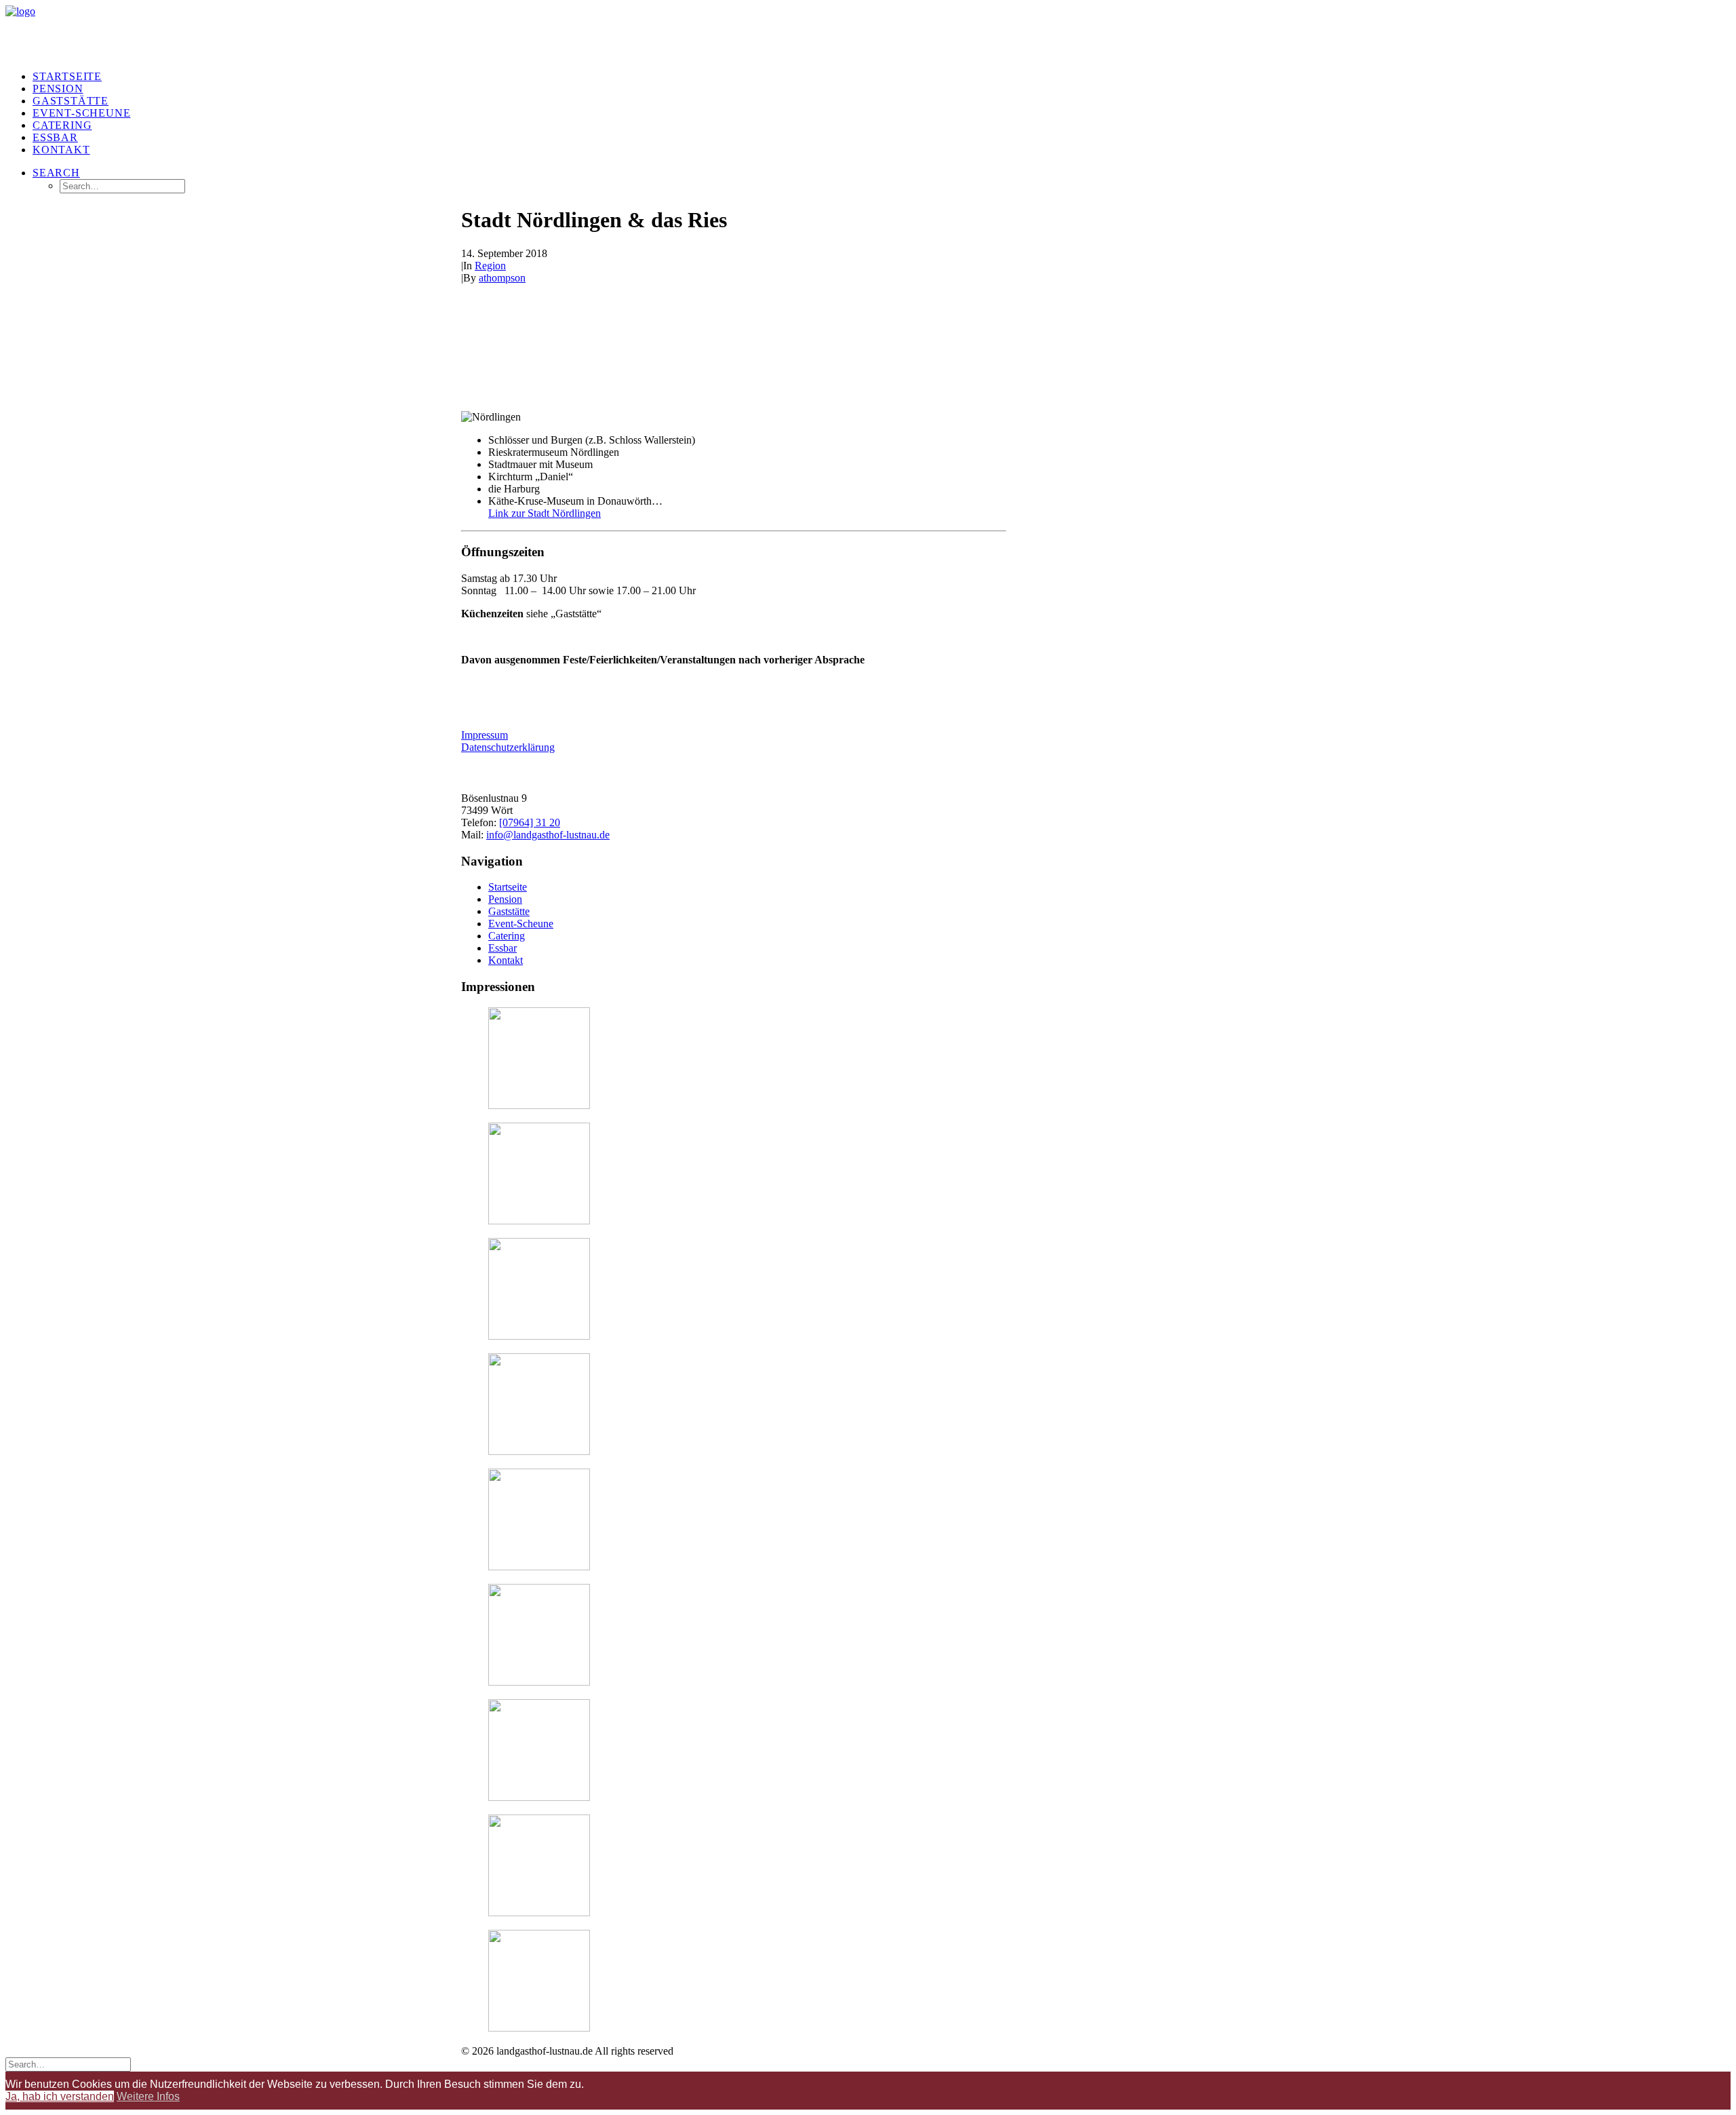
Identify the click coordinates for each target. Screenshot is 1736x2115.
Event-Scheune (81, 113)
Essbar (55, 137)
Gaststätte (71, 101)
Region (490, 266)
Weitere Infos (148, 2096)
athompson (502, 278)
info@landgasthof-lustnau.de (548, 835)
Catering (62, 125)
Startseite (67, 76)
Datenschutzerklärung (508, 747)
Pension (58, 89)
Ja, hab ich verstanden (60, 2096)
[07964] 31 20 (530, 822)
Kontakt (506, 960)
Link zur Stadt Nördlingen (545, 513)
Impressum (485, 735)
